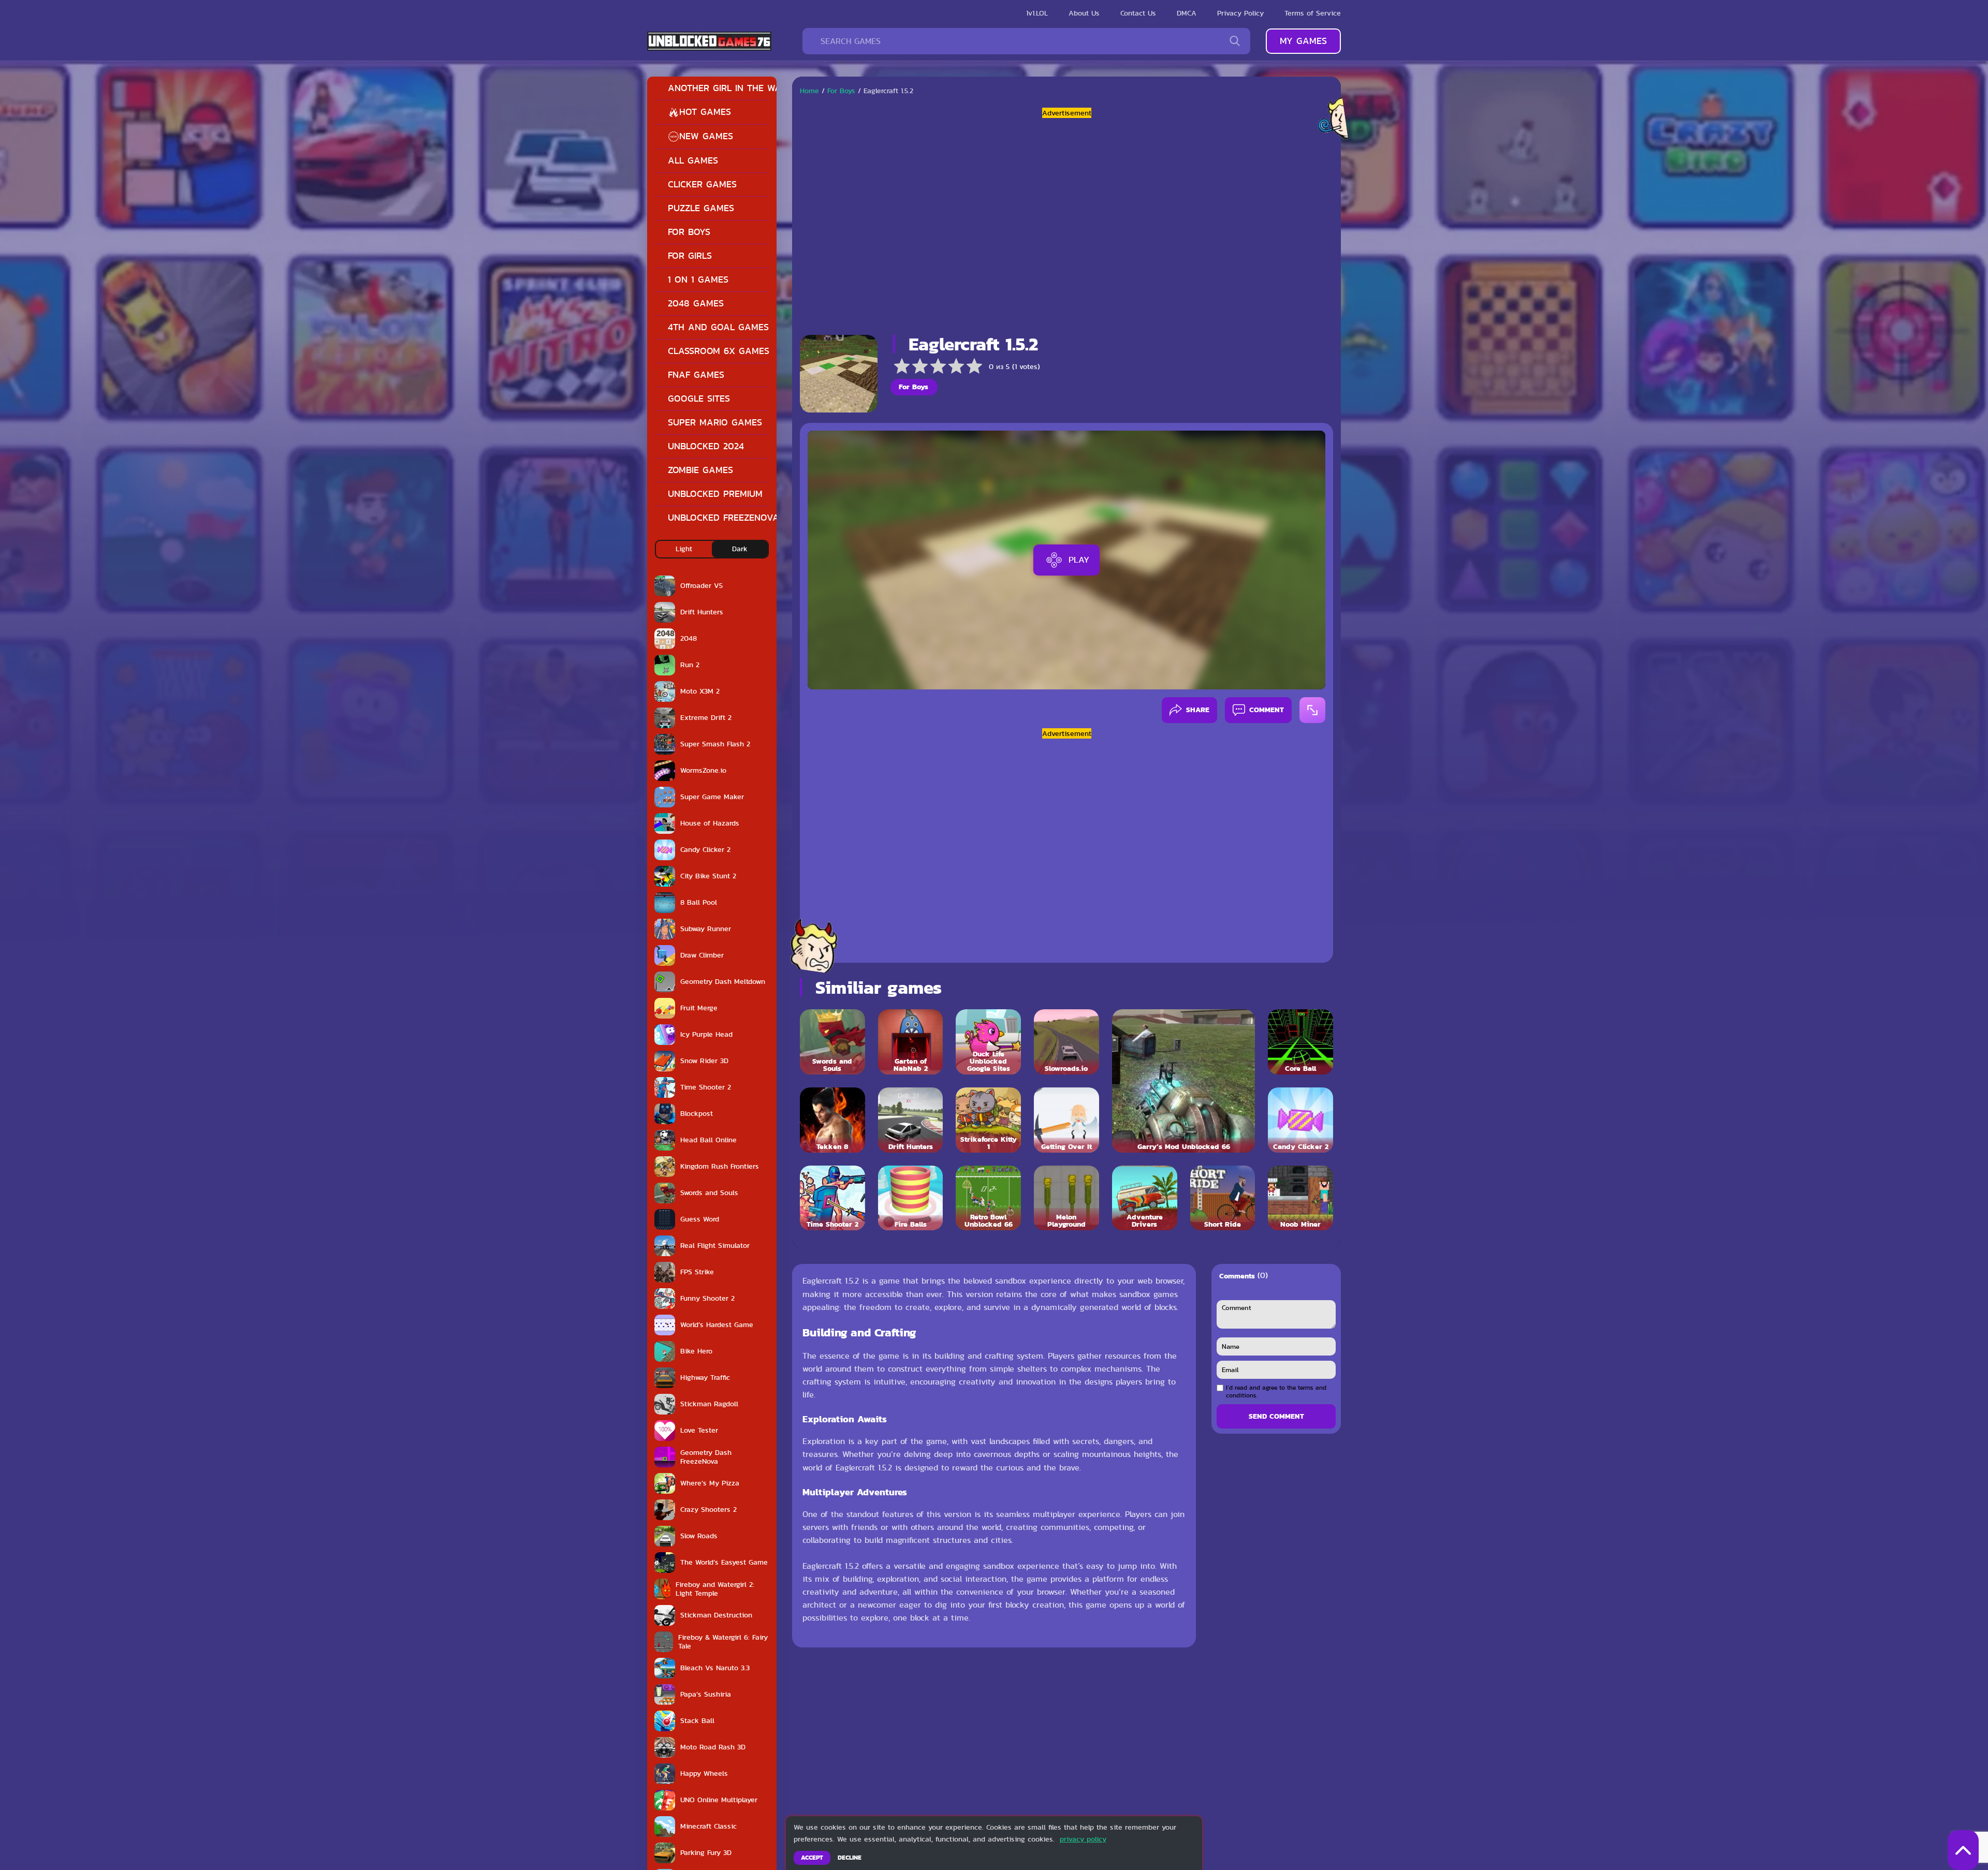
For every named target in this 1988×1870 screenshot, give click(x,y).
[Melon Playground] (1066, 1198)
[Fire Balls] (911, 1198)
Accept (812, 1858)
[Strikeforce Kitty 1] (988, 1120)
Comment (1267, 710)
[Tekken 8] (832, 1120)
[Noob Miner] (1300, 1198)
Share (1198, 710)
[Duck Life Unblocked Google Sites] (988, 1042)
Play (1079, 559)
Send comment (1276, 1416)
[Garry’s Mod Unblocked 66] (1183, 1081)
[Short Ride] (1223, 1198)
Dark (740, 549)
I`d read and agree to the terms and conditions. (1276, 1392)
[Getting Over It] (1066, 1120)
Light (684, 549)
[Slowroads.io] (1066, 1042)
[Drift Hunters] (911, 1120)
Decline (850, 1858)
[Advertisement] (1066, 223)
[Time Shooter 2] (832, 1198)
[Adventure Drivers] (1145, 1198)
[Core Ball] (1300, 1042)
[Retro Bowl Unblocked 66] (988, 1198)
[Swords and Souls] (832, 1042)
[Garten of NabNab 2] (911, 1042)
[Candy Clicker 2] (1300, 1120)
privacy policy (1083, 1839)
